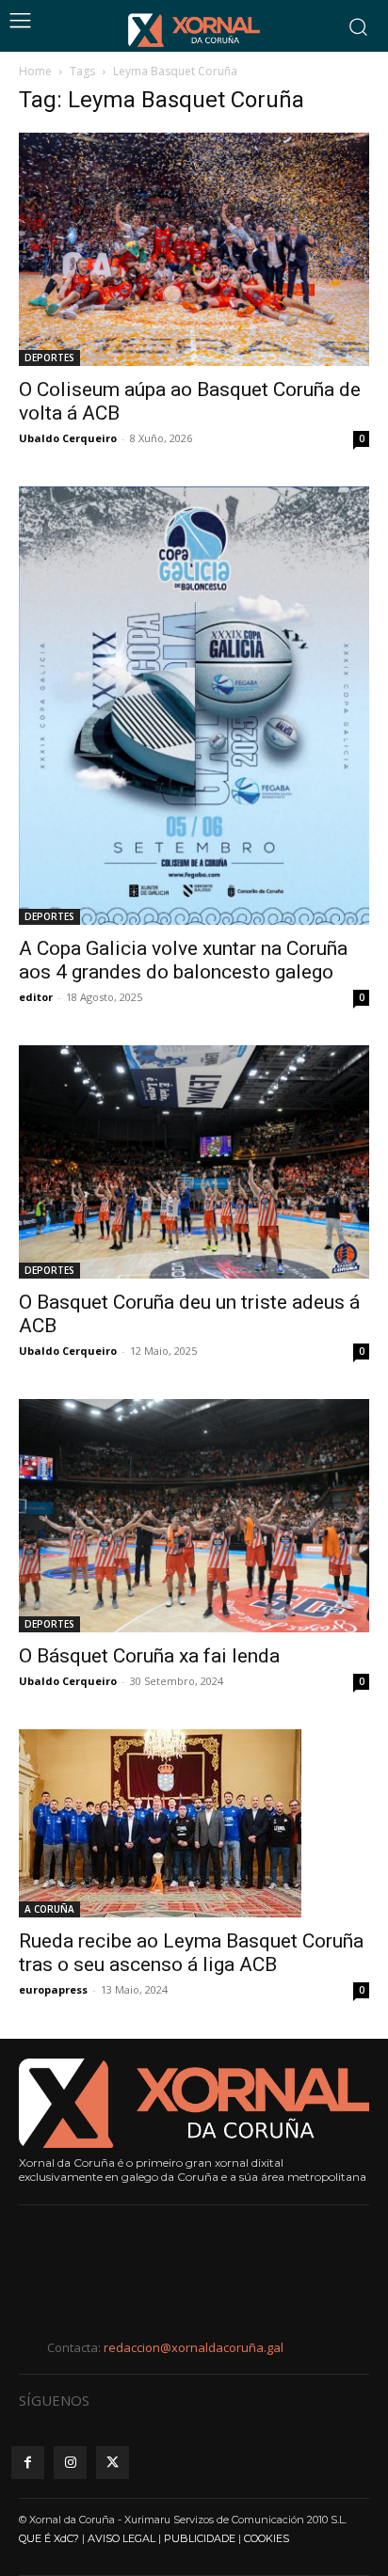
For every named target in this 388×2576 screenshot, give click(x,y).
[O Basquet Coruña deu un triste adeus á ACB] (194, 1162)
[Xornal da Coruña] (194, 30)
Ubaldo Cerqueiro (68, 438)
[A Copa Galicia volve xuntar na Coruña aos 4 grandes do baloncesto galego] (194, 706)
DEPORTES (49, 358)
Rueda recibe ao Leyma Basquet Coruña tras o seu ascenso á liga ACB (191, 1953)
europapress (53, 1989)
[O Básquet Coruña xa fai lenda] (194, 1516)
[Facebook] (28, 2463)
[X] (113, 2463)
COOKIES (267, 2538)
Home (35, 71)
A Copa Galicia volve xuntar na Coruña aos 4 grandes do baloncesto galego (183, 960)
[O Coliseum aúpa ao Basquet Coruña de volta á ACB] (194, 249)
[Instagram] (70, 2463)
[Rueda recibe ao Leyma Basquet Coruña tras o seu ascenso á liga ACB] (194, 1823)
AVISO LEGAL (121, 2538)
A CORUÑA (49, 1909)
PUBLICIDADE (200, 2538)
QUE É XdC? (49, 2538)
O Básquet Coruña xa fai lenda (149, 1656)
